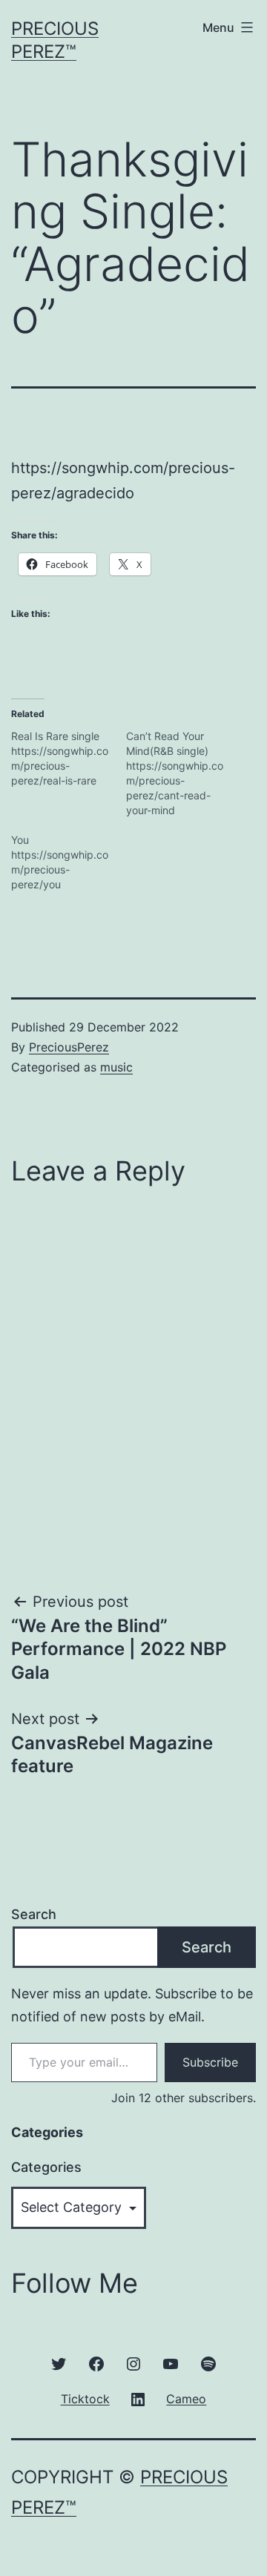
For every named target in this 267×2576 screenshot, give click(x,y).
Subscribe (210, 2062)
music (116, 1067)
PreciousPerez (69, 1047)
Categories (46, 2167)
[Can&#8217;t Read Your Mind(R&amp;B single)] (184, 773)
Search (34, 1914)
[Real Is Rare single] (69, 759)
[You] (69, 862)
